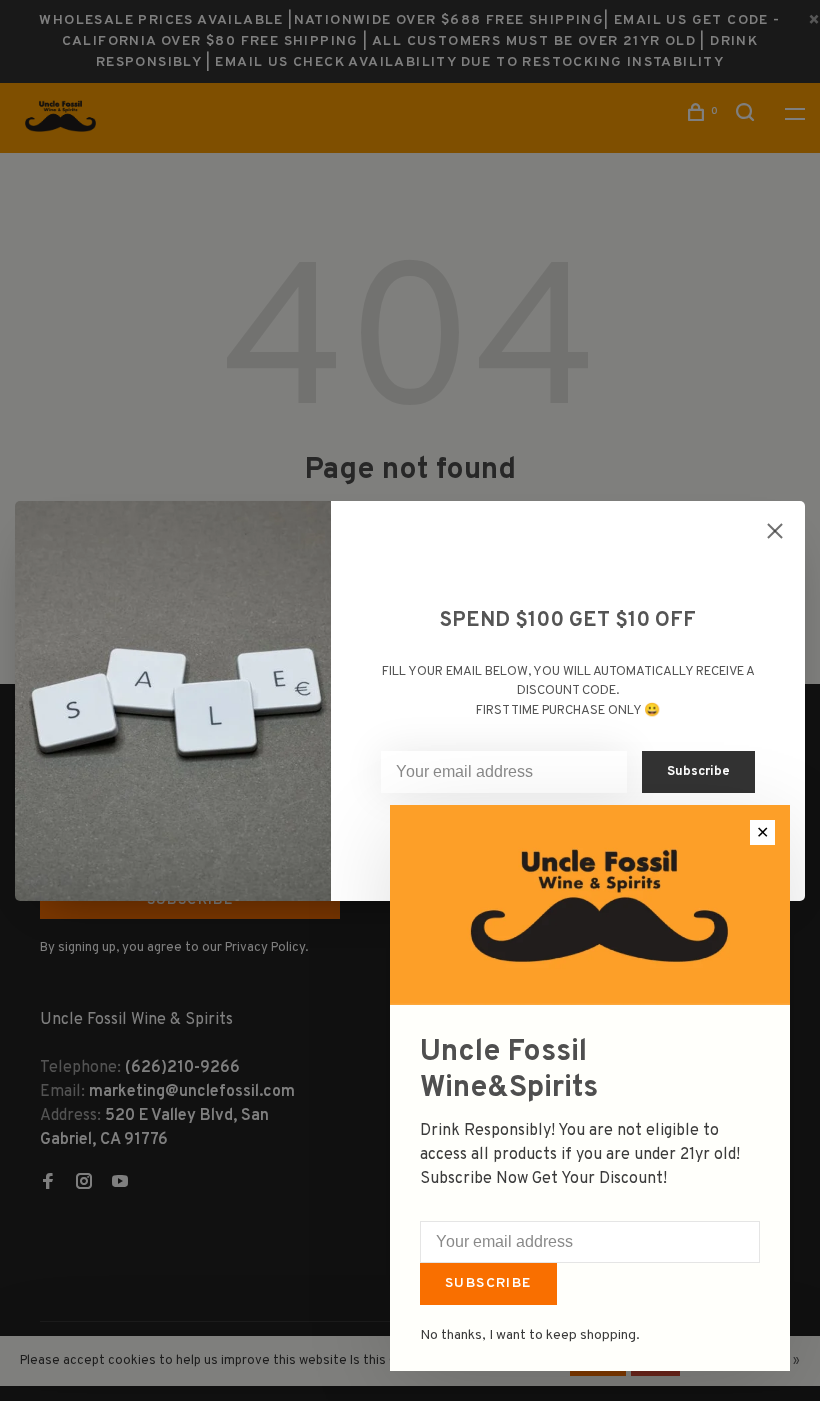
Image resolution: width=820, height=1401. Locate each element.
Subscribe (488, 1283)
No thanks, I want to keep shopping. (530, 1335)
